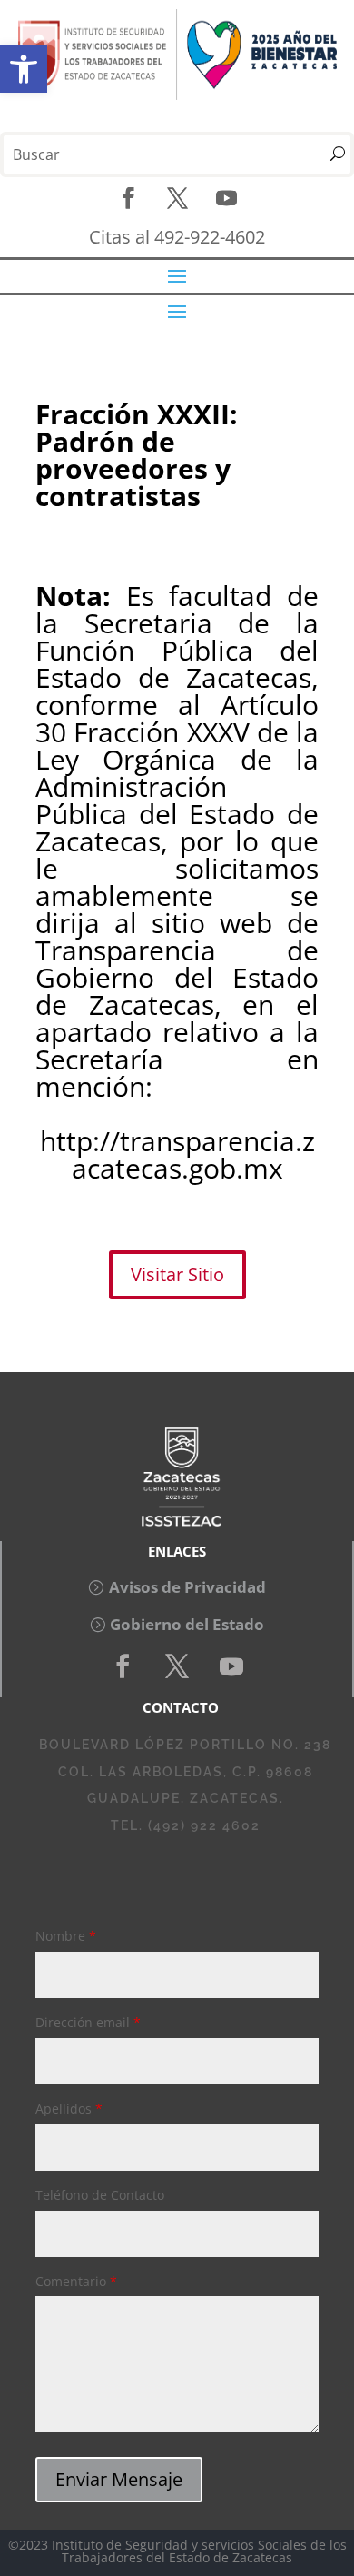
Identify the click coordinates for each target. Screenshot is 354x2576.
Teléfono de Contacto (100, 2195)
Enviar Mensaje (119, 2479)
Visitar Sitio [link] (177, 1274)
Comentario (76, 2281)
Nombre (66, 1936)
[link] (24, 69)
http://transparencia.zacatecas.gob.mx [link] (177, 1154)
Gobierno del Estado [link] (187, 1624)
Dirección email (88, 2022)
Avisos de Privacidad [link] (187, 1587)
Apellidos (69, 2109)
